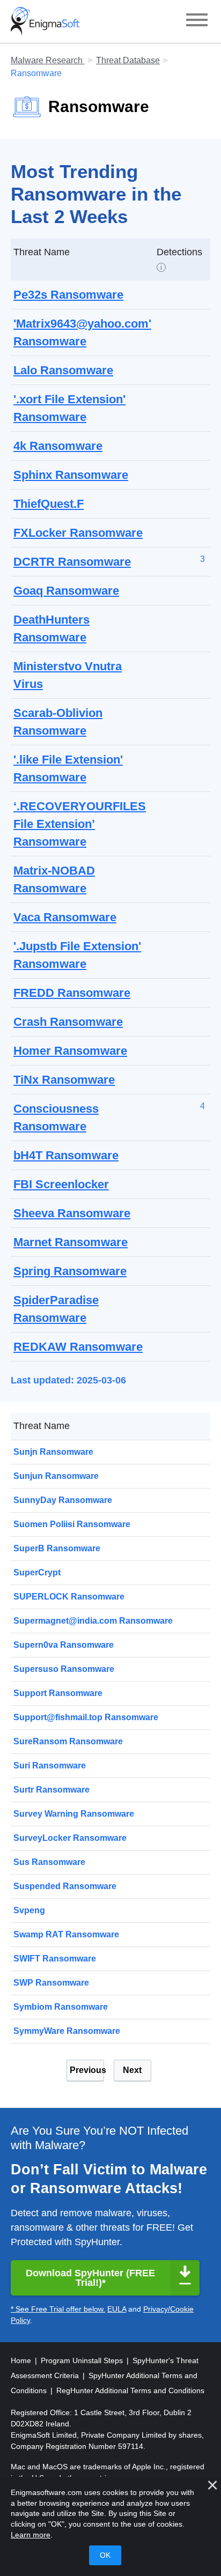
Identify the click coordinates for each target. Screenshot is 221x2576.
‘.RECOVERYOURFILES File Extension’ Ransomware (80, 824)
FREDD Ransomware (72, 993)
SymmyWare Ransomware (67, 2031)
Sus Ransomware (49, 1862)
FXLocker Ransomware (78, 533)
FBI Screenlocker (61, 1184)
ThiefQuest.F (49, 504)
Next (132, 2070)
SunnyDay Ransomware (63, 1500)
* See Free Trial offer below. (58, 2309)
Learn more (31, 2535)
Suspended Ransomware (65, 1886)
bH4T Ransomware (66, 1155)
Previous (87, 2070)
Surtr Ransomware (51, 1790)
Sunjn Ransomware (53, 1452)
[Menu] (197, 21)
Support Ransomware (58, 1693)
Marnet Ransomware (71, 1242)
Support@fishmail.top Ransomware (86, 1717)
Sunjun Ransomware (56, 1476)
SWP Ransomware (51, 1983)
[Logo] (45, 21)
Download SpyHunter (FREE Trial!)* (90, 2278)
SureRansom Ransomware (68, 1741)
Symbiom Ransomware (61, 2007)
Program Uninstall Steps (83, 2360)
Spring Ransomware (70, 1271)
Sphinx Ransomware (71, 475)
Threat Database (128, 60)
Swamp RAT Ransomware (66, 1934)
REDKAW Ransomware (78, 1347)
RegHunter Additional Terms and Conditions (130, 2390)
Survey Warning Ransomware (74, 1814)
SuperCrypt (37, 1572)
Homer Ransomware (70, 1051)
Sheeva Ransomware (72, 1213)
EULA (117, 2309)
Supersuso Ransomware (64, 1669)
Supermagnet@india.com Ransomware (93, 1621)
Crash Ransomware (68, 1022)
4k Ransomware (58, 446)
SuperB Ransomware (57, 1548)
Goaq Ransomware (66, 591)
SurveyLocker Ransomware (70, 1838)
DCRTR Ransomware (72, 562)
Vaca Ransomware (65, 917)
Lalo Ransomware (63, 370)
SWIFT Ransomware (55, 1959)
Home (22, 2360)
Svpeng (29, 1910)
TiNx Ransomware (64, 1080)
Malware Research (48, 60)
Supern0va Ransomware (64, 1645)
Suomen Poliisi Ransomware (72, 1524)
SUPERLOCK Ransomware (69, 1597)
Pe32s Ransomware (68, 295)
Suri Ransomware (50, 1766)
